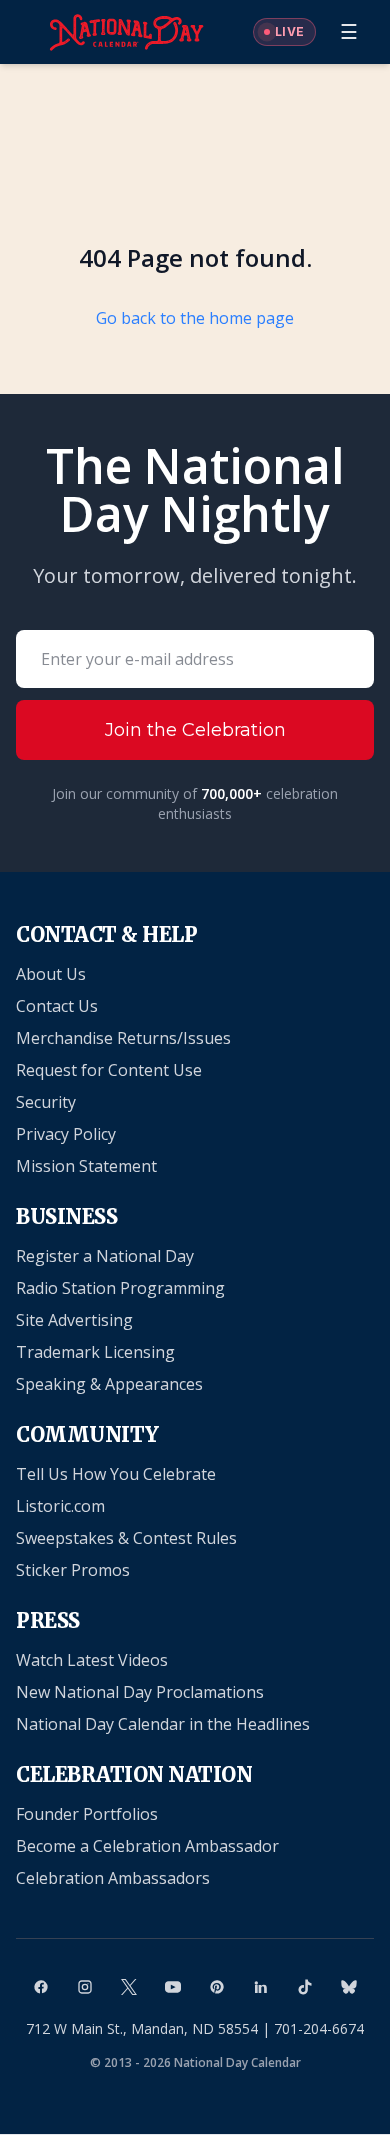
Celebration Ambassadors (113, 1878)
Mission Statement (86, 1166)
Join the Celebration (195, 730)
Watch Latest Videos (92, 1660)
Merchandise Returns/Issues (123, 1038)
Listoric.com (60, 1506)
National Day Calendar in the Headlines (163, 1724)
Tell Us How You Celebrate (116, 1474)
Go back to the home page (195, 318)
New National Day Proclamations (140, 1692)
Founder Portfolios (87, 1814)
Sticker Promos (73, 1570)
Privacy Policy (66, 1134)
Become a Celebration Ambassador (147, 1846)
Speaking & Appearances (109, 1384)
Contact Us (57, 1006)
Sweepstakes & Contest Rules (126, 1538)
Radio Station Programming (120, 1288)
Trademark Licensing (95, 1352)
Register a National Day (105, 1256)
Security (46, 1102)
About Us (51, 974)
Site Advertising (74, 1320)
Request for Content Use (109, 1070)
